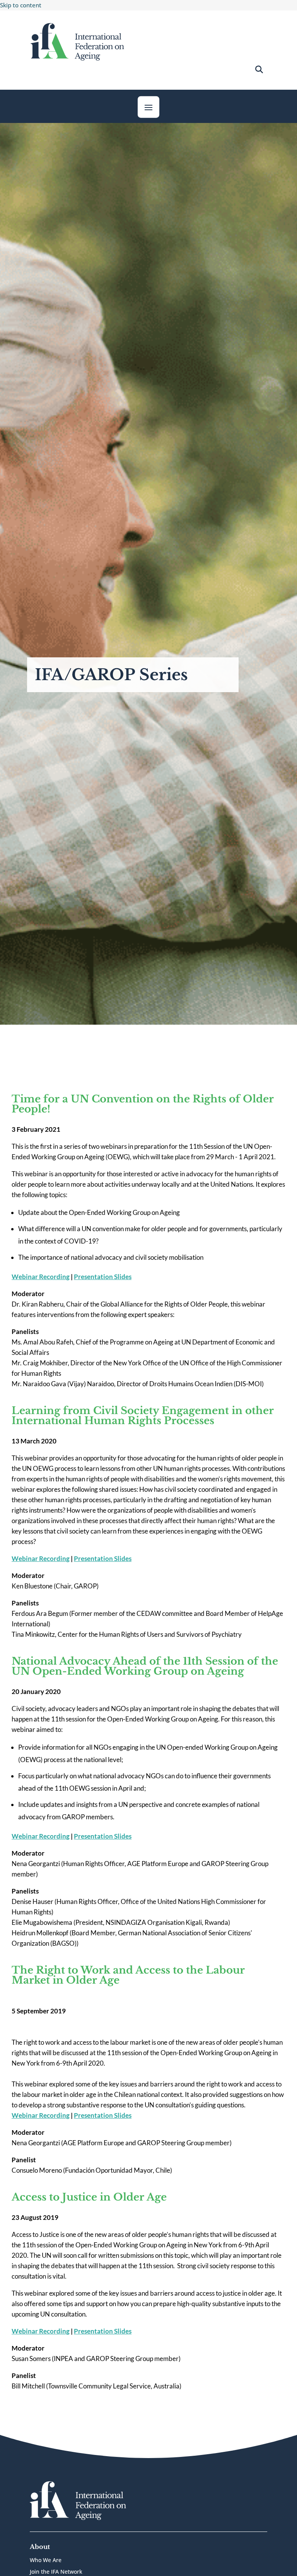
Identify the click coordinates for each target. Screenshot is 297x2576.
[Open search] (259, 70)
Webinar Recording (41, 1277)
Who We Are (46, 2561)
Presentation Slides (103, 1277)
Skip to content (21, 5)
